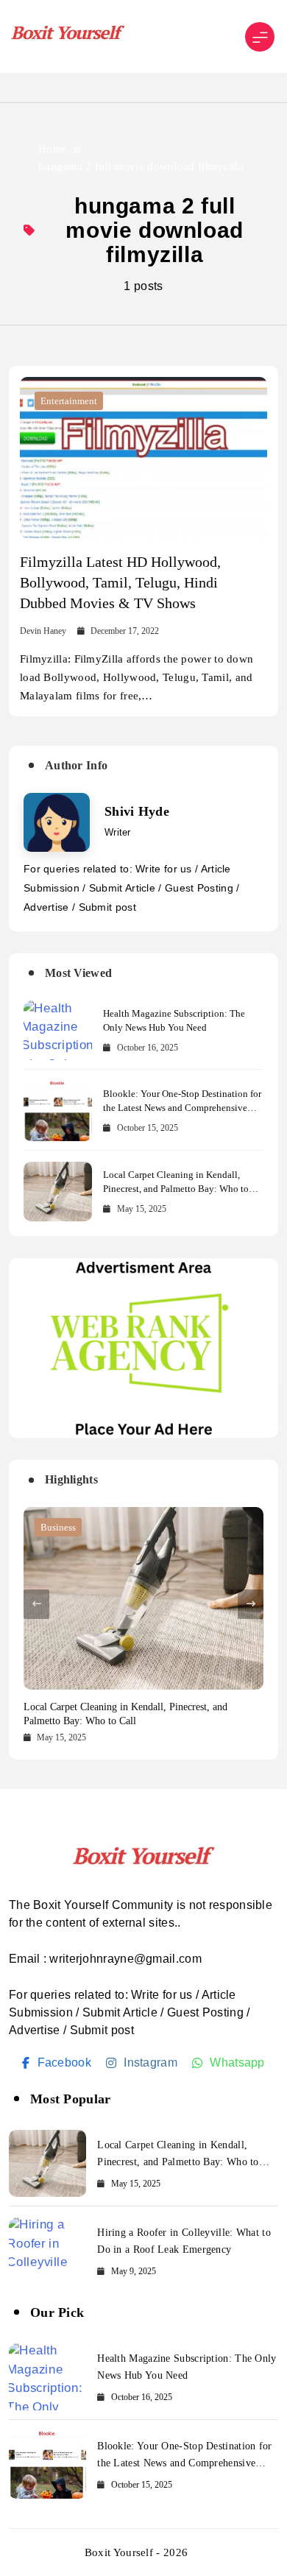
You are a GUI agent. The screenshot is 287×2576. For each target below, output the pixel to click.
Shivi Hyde (137, 811)
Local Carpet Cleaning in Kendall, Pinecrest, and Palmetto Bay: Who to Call (176, 1189)
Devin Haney (43, 631)
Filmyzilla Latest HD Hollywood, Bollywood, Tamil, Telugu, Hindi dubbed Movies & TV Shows (120, 582)
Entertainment (69, 401)
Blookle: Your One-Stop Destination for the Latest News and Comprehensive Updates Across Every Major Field (182, 1108)
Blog (50, 1527)
